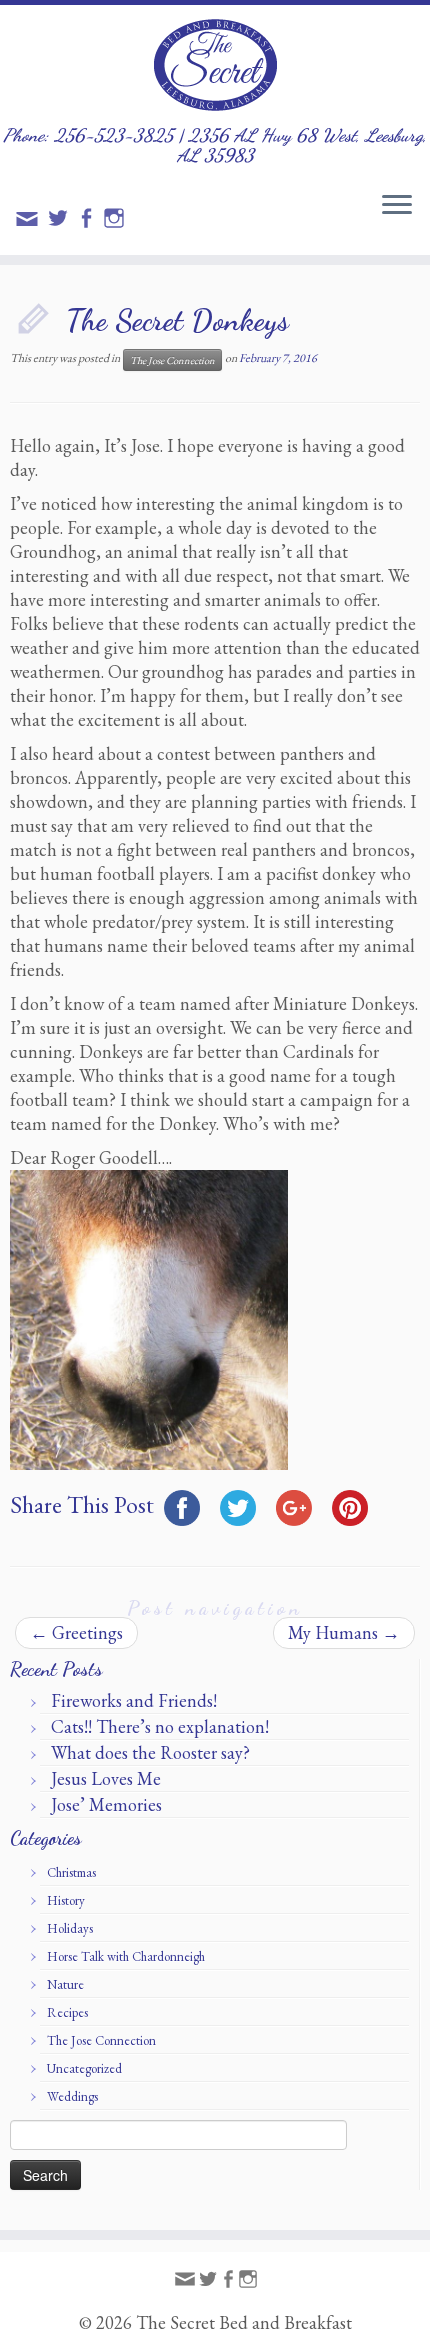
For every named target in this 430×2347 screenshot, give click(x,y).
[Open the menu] (397, 206)
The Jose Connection (172, 360)
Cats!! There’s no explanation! (160, 1726)
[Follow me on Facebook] (89, 221)
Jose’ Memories (106, 1804)
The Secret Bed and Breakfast (244, 2323)
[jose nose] (149, 1317)
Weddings (72, 2096)
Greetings (76, 1632)
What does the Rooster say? (150, 1752)
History (66, 1900)
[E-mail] (30, 225)
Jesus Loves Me (106, 1778)
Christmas (71, 1872)
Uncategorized (84, 2068)
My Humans (344, 1632)
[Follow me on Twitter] (61, 221)
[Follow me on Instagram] (117, 221)
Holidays (70, 1928)
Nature (65, 1984)
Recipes (67, 2012)
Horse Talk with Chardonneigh (126, 1956)
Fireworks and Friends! (134, 1700)
